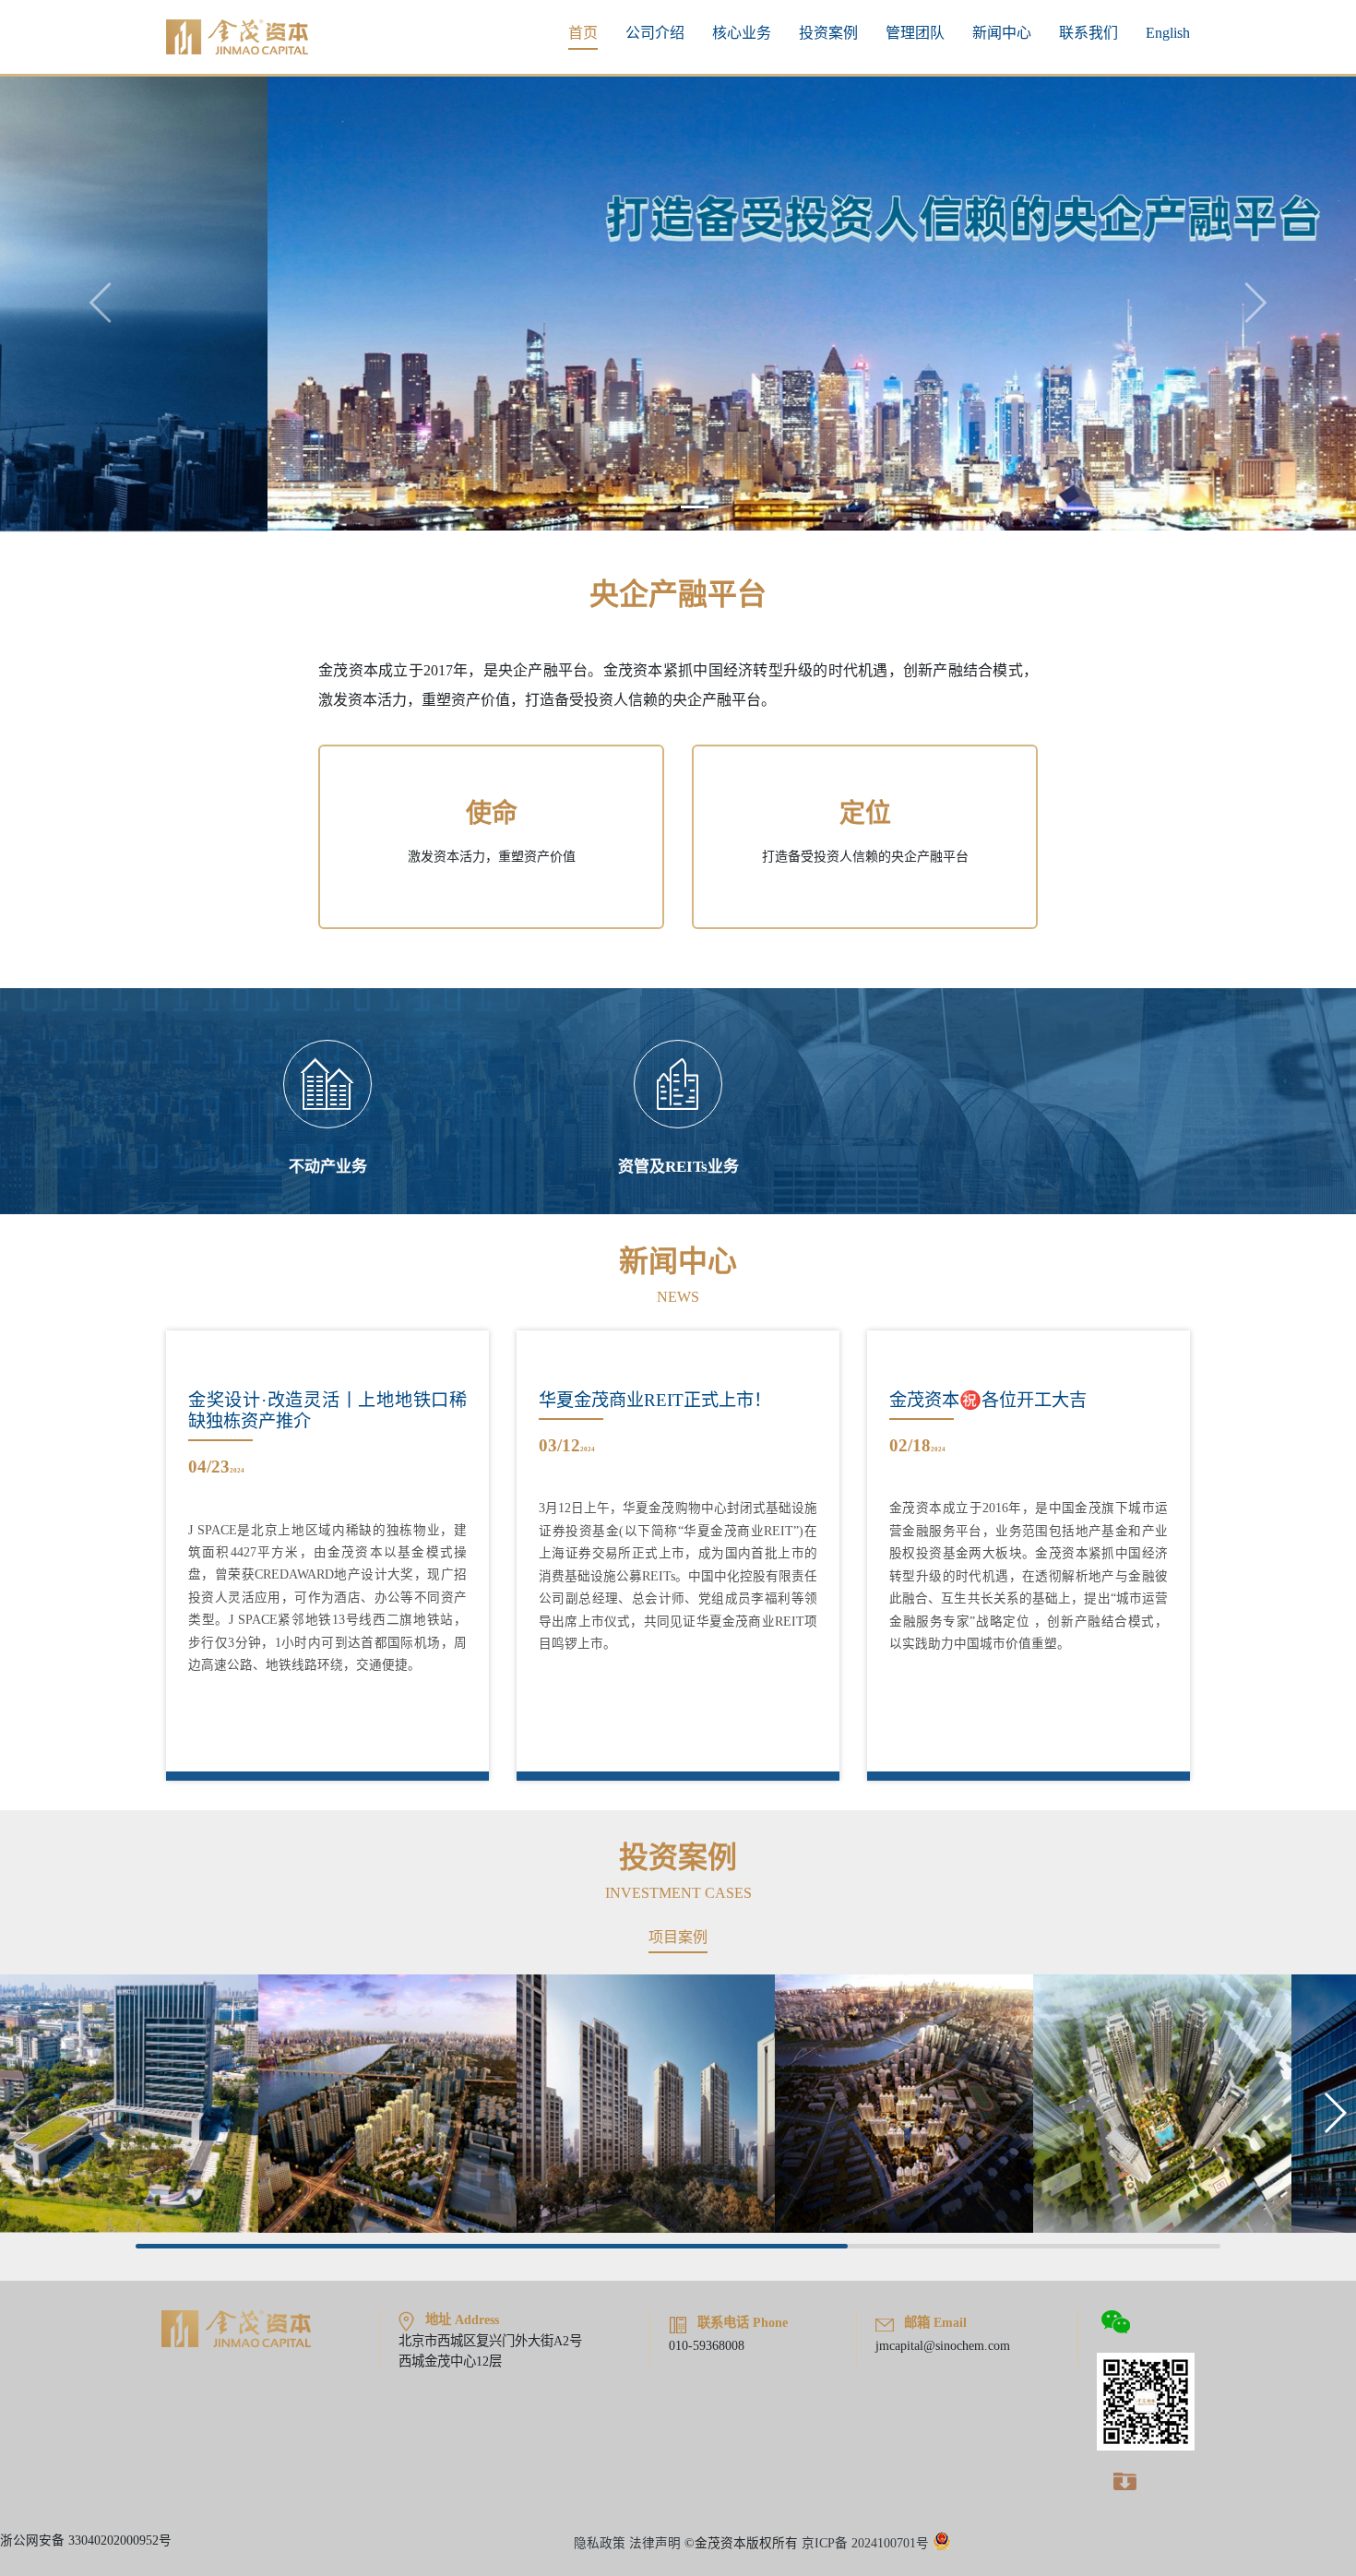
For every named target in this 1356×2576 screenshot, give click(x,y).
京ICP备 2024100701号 (865, 2542)
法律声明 (655, 2542)
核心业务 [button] (742, 33)
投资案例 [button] (828, 33)
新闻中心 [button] (1002, 33)
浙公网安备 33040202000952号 (86, 2540)
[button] (1334, 2112)
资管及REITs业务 (678, 1166)
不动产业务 (328, 1166)
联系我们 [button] (1088, 33)
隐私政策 (600, 2542)
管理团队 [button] (915, 33)
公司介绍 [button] (655, 33)
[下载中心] (1124, 2479)
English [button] (1168, 33)
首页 (583, 33)
